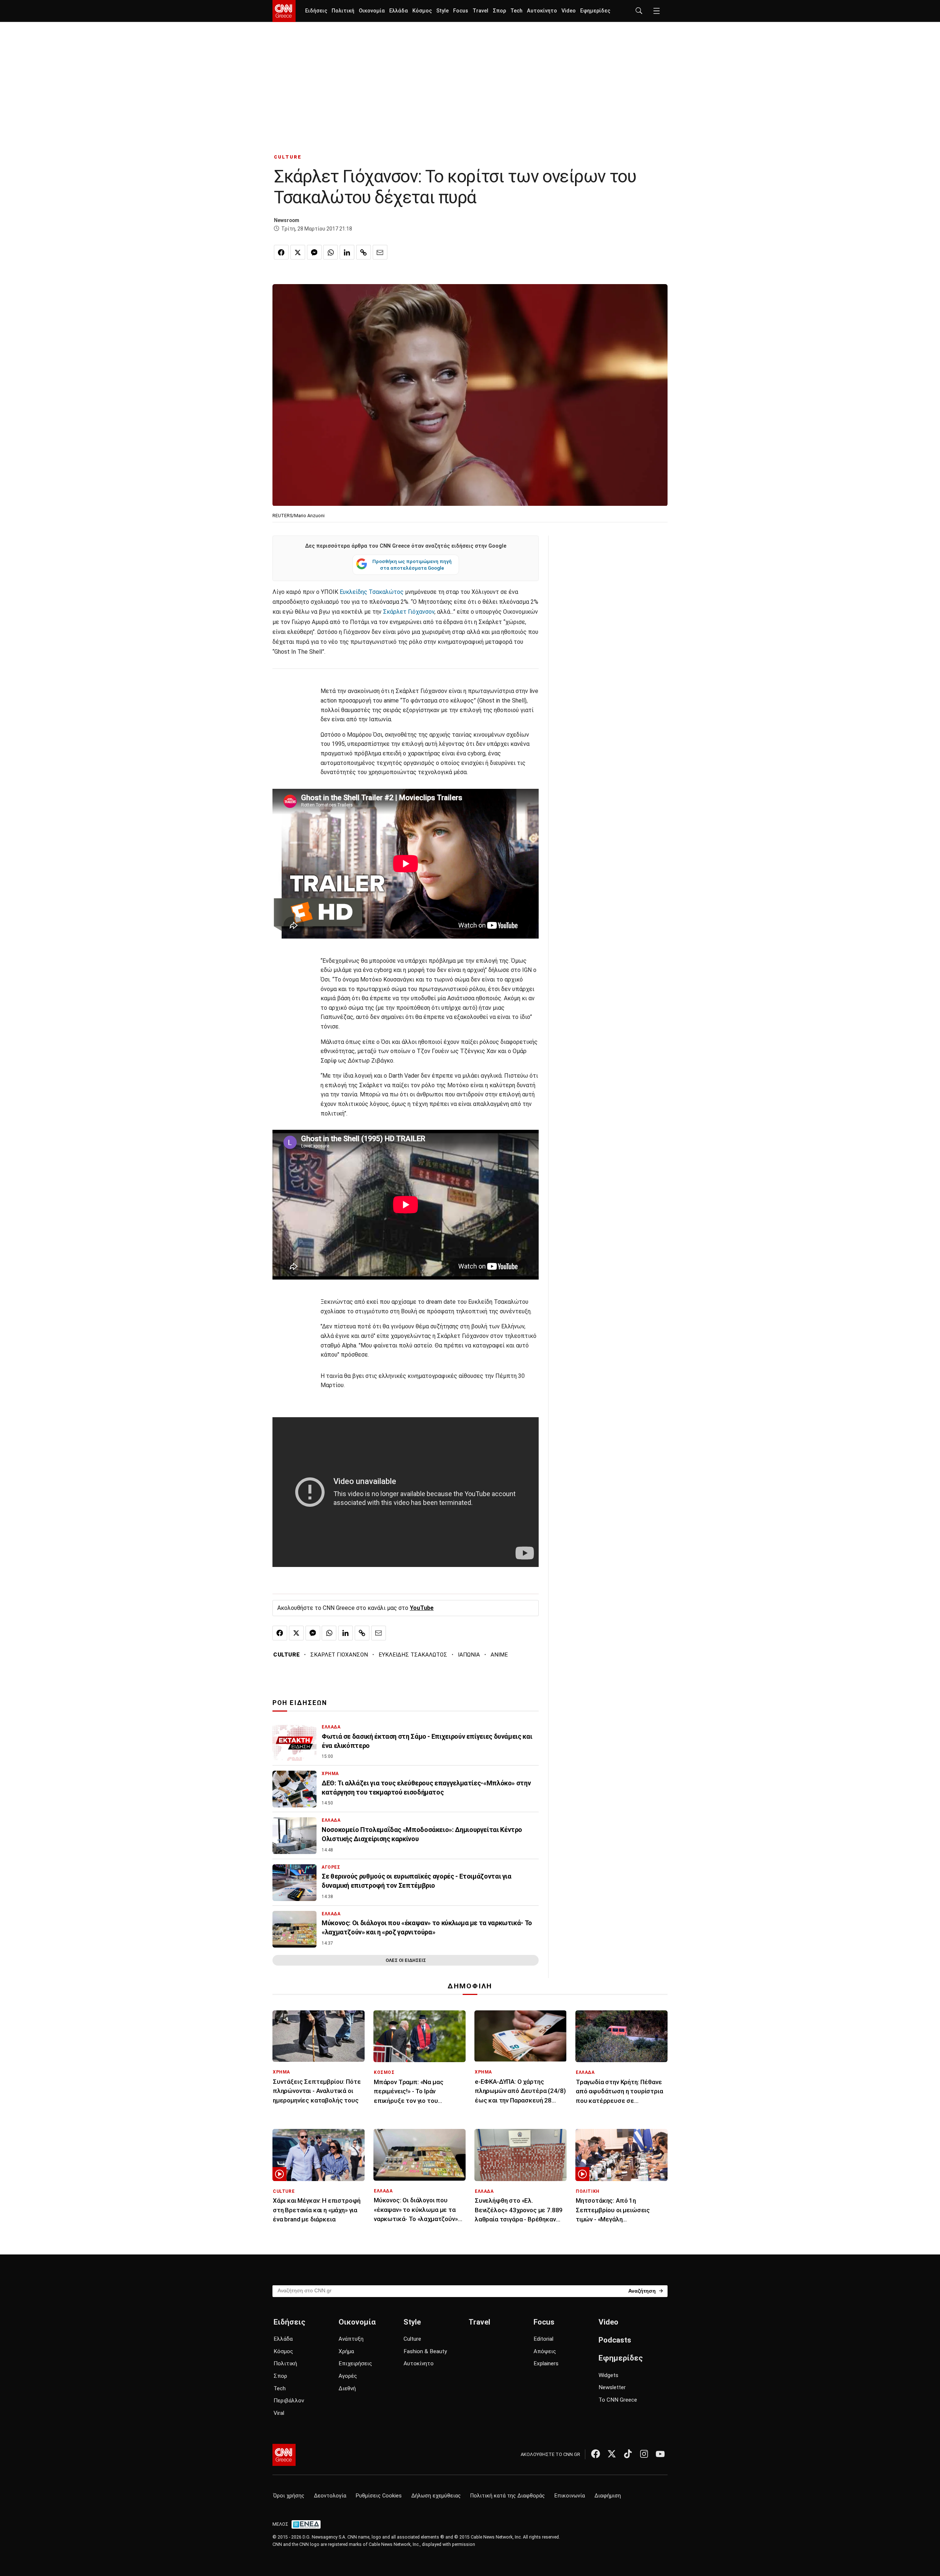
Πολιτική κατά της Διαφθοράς (508, 2496)
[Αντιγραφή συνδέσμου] (364, 252)
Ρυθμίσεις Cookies (379, 2496)
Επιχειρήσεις (355, 2363)
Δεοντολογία (330, 2496)
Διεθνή (347, 2388)
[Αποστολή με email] (380, 252)
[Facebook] (596, 2454)
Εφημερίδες (595, 11)
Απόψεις (545, 2351)
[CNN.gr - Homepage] (284, 11)
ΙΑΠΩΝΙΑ (469, 1655)
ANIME (499, 1655)
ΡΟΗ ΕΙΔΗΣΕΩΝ (300, 1703)
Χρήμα (346, 2351)
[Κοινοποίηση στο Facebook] (281, 252)
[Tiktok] (628, 2454)
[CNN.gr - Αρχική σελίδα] (284, 2455)
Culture (412, 2339)
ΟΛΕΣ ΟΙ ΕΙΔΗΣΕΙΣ (406, 1960)
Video (569, 11)
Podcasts (615, 2340)
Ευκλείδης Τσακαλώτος (372, 592)
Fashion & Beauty (425, 2351)
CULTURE (288, 157)
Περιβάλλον (289, 2401)
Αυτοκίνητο (542, 11)
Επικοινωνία (570, 2496)
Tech (516, 11)
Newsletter (612, 2387)
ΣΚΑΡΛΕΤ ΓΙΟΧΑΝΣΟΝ (339, 1655)
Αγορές (348, 2376)
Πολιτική (343, 11)
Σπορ (499, 11)
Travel (480, 11)
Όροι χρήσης (289, 2496)
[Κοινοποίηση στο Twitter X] (298, 252)
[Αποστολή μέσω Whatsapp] (330, 252)
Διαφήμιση (608, 2496)
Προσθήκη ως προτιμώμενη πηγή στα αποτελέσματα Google (412, 565)
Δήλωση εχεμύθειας (436, 2496)
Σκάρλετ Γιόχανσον (409, 612)
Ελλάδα (399, 11)
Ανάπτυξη (351, 2339)
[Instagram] (644, 2454)
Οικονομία (372, 11)
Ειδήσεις (316, 11)
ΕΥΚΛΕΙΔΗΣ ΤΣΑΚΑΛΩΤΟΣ (413, 1655)
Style (442, 11)
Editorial (543, 2339)
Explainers (546, 2363)
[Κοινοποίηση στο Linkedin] (347, 252)
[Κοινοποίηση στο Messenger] (314, 252)
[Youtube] (660, 2454)
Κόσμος (422, 11)
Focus (461, 11)
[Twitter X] (612, 2454)
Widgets (608, 2375)
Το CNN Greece (618, 2400)
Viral (279, 2413)
